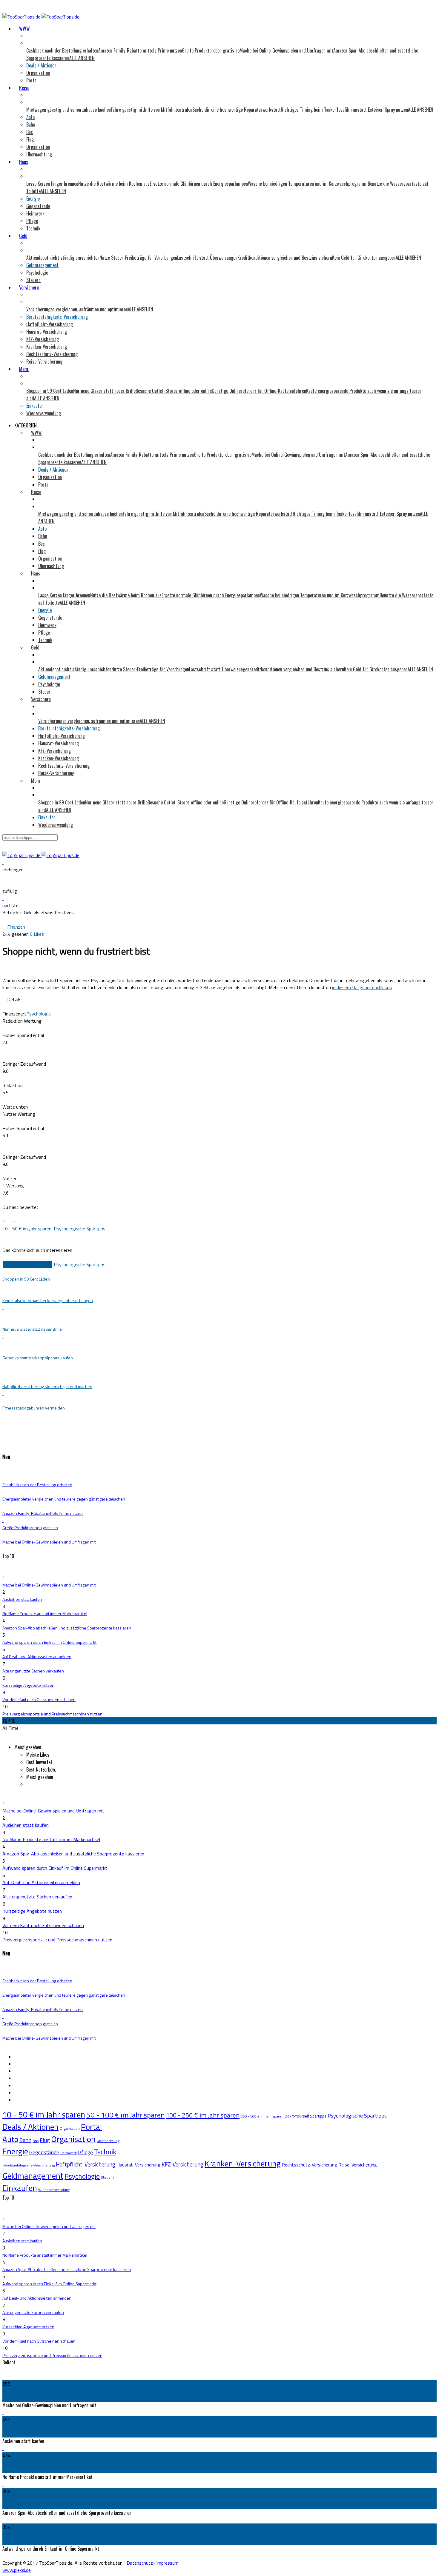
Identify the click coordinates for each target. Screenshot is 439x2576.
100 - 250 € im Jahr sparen (203, 2115)
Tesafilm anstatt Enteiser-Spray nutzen (372, 110)
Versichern (29, 287)
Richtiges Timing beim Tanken (308, 110)
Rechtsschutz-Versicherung (52, 354)
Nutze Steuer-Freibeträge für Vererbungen (138, 258)
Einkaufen (35, 406)
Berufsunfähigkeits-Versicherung (57, 317)
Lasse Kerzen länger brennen (52, 184)
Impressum (167, 2563)
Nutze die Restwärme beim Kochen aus (114, 184)
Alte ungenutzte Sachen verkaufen (33, 1671)
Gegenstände (38, 206)
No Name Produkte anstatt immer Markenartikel (45, 1614)
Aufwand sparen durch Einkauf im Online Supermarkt (49, 1642)
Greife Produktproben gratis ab (211, 50)
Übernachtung (39, 154)
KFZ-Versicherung (43, 339)
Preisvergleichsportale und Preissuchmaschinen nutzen (52, 1714)
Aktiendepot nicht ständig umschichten (63, 258)
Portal (32, 80)
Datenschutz (140, 2563)
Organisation (38, 73)
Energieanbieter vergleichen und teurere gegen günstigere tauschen (64, 1499)
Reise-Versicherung (44, 361)
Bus (30, 132)
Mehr (24, 369)
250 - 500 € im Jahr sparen (262, 2116)
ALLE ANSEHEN (82, 58)
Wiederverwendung (44, 413)
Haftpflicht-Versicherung (50, 324)
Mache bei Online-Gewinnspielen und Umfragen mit (286, 50)
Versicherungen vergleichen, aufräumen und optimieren (77, 309)
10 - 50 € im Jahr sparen (27, 1229)
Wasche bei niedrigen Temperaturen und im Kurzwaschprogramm (308, 184)
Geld (23, 236)
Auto (30, 117)
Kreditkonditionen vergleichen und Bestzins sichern (285, 258)
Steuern (33, 280)
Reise (24, 88)
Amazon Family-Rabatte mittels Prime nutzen (140, 50)
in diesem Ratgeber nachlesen (362, 987)
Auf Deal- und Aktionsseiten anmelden (37, 1656)
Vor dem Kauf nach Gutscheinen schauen (39, 1699)
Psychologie (37, 273)
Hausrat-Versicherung (47, 332)
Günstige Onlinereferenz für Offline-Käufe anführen (259, 391)
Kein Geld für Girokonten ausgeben (364, 258)
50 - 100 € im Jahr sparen (125, 2115)
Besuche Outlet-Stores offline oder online (174, 391)
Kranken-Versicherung (47, 347)
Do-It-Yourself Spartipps (306, 2116)
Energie (33, 198)
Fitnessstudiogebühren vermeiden (34, 1408)
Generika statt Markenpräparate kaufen (38, 1358)
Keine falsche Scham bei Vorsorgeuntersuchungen (48, 1300)
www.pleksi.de (17, 2570)
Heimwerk (35, 213)
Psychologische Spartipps (80, 1229)
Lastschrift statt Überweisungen (207, 258)
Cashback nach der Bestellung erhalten (62, 50)
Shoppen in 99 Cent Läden (50, 391)
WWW (24, 29)
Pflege (32, 221)
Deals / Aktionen (41, 65)
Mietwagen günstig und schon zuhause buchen (69, 110)
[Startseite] (41, 17)
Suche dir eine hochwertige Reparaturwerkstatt (237, 110)
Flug (30, 139)
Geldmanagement (42, 265)
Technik (33, 228)
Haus (24, 162)
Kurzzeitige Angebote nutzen (28, 1685)
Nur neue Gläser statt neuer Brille (104, 391)
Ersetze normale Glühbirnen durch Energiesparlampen (199, 184)
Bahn (31, 124)
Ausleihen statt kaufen (22, 1599)
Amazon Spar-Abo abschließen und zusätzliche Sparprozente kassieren (67, 1628)
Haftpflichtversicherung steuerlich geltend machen (47, 1386)
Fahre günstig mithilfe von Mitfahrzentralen (152, 110)
